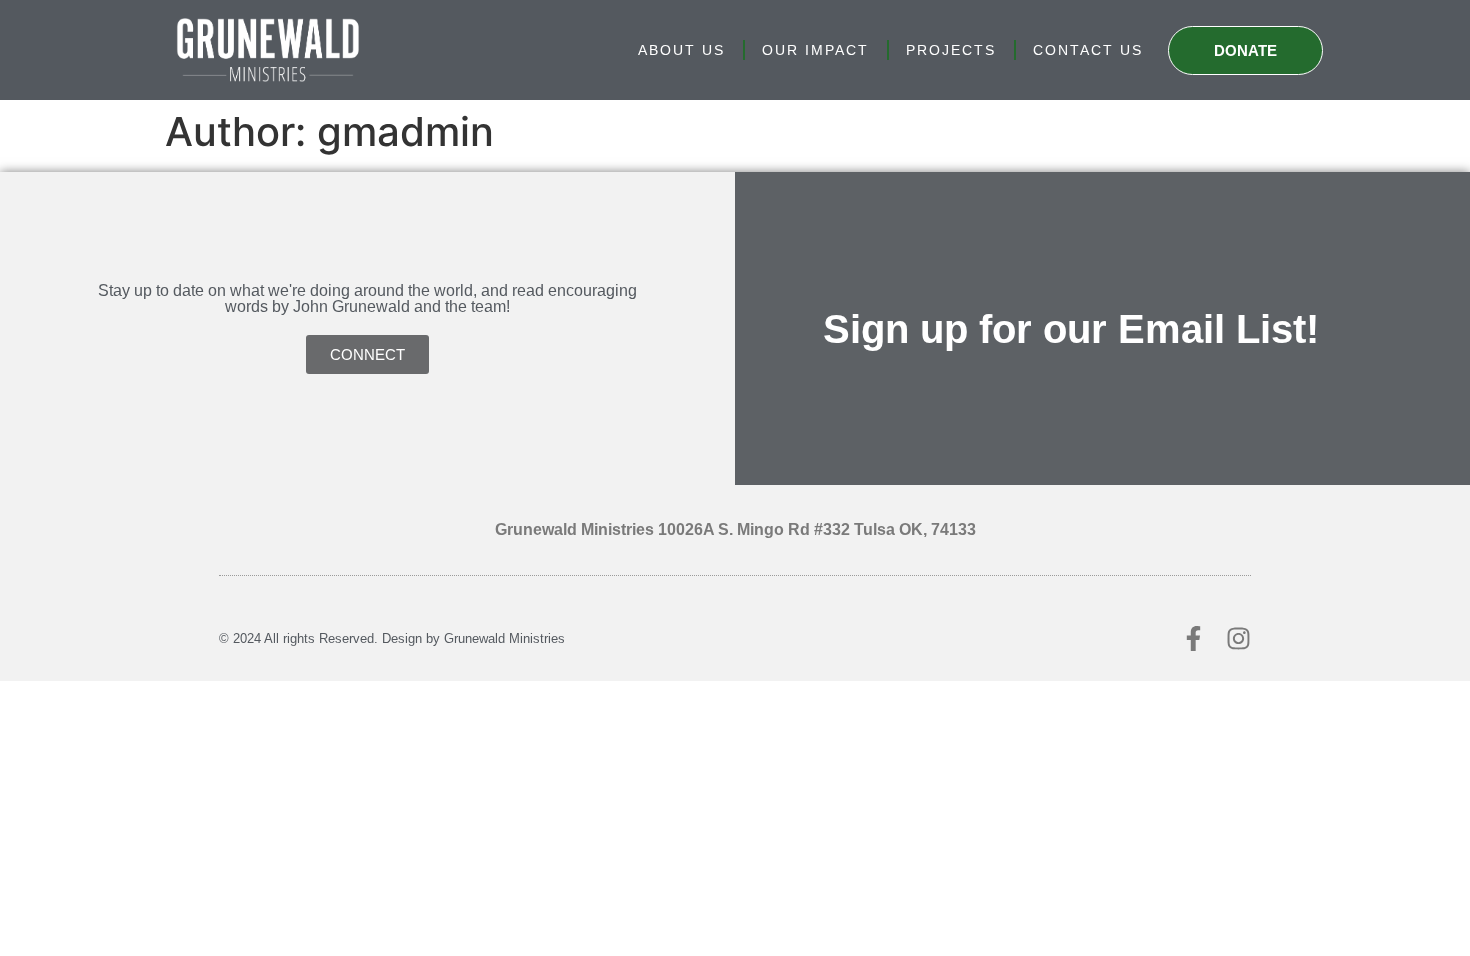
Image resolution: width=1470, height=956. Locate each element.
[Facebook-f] (1193, 638)
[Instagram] (1238, 638)
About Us (681, 50)
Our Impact (815, 50)
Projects (951, 50)
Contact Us (1088, 50)
